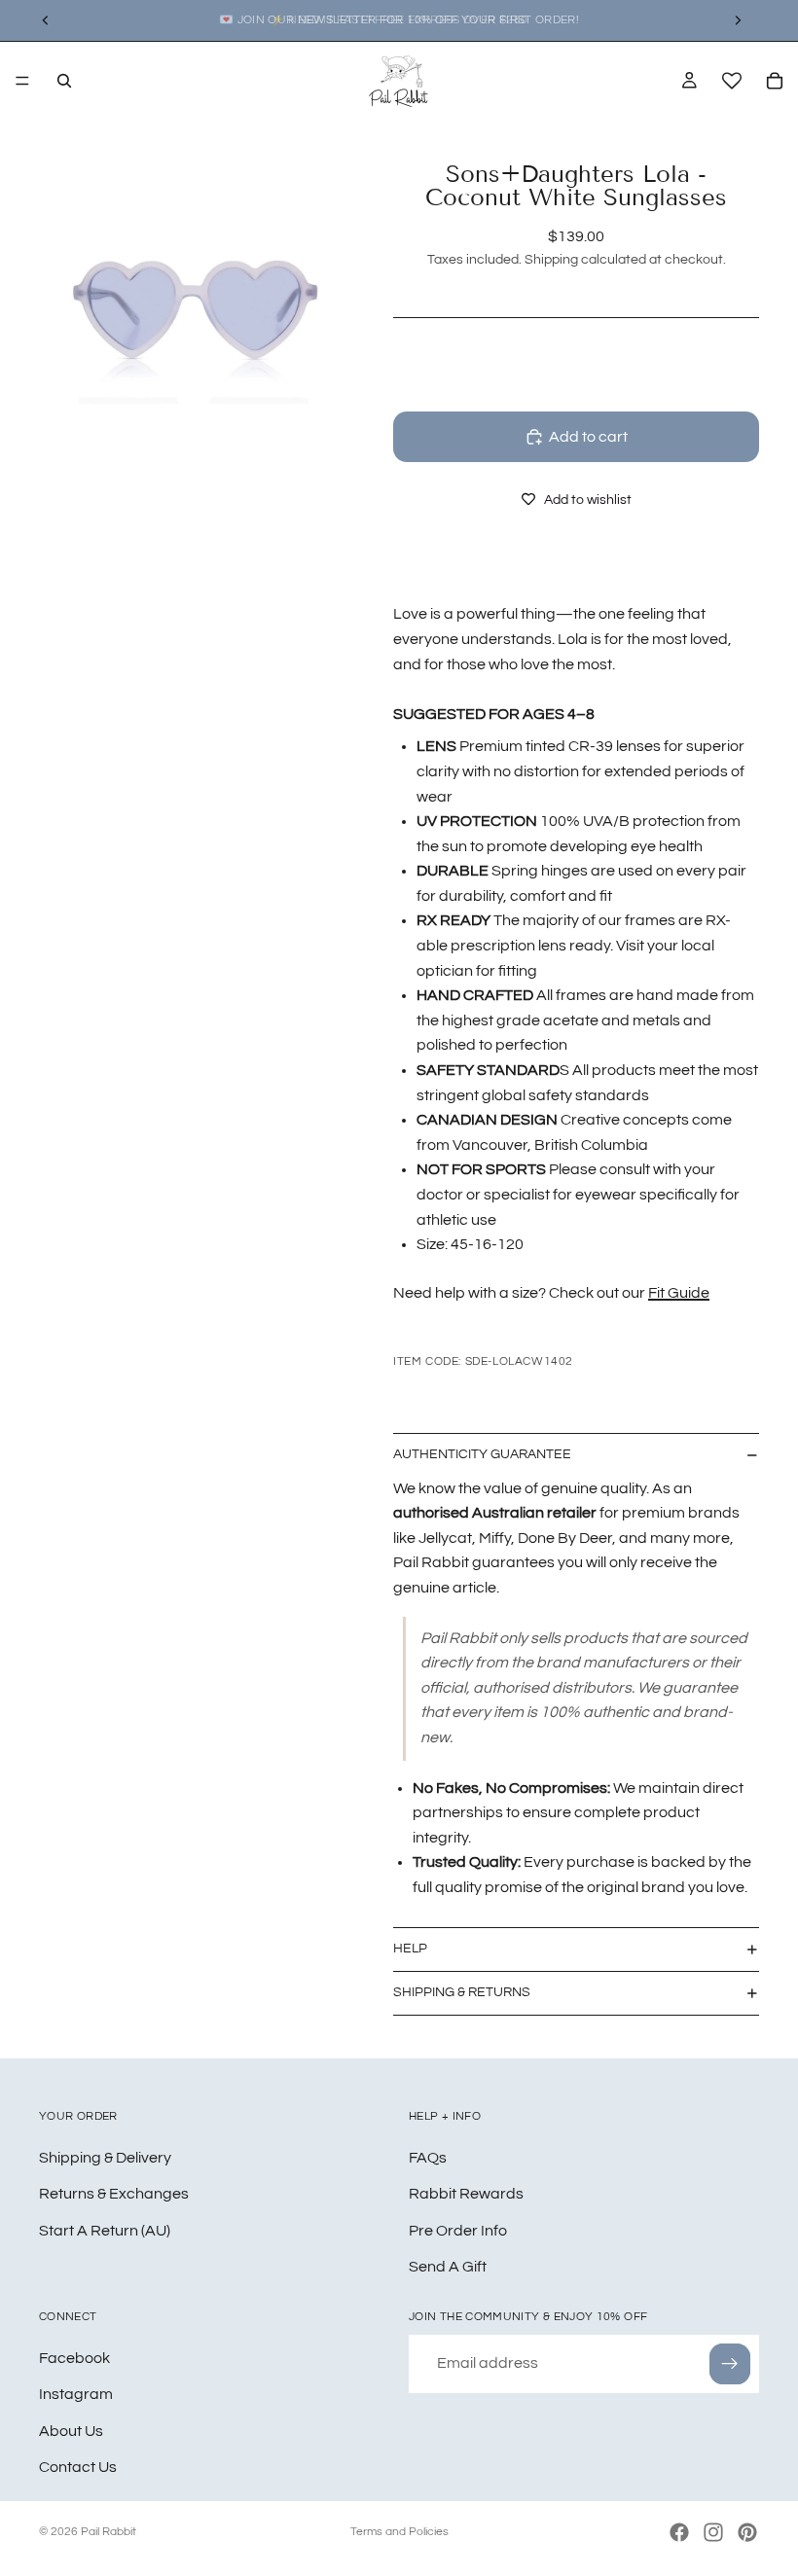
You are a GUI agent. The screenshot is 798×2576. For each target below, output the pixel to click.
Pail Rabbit (109, 2532)
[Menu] (22, 81)
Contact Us (78, 2467)
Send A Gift (448, 2267)
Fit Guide (679, 1293)
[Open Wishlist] (732, 81)
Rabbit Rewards (466, 2194)
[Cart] (775, 81)
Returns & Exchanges (114, 2194)
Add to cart (588, 437)
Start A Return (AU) (105, 2230)
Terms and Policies (399, 2532)
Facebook (74, 2357)
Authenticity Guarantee (482, 1454)
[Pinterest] (747, 2532)
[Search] (64, 81)
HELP (410, 1949)
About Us (71, 2430)
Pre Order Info (458, 2230)
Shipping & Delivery (105, 2157)
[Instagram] (713, 2532)
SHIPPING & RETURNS (462, 1992)
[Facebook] (679, 2532)
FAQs (428, 2157)
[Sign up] (730, 2363)
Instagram (76, 2394)
